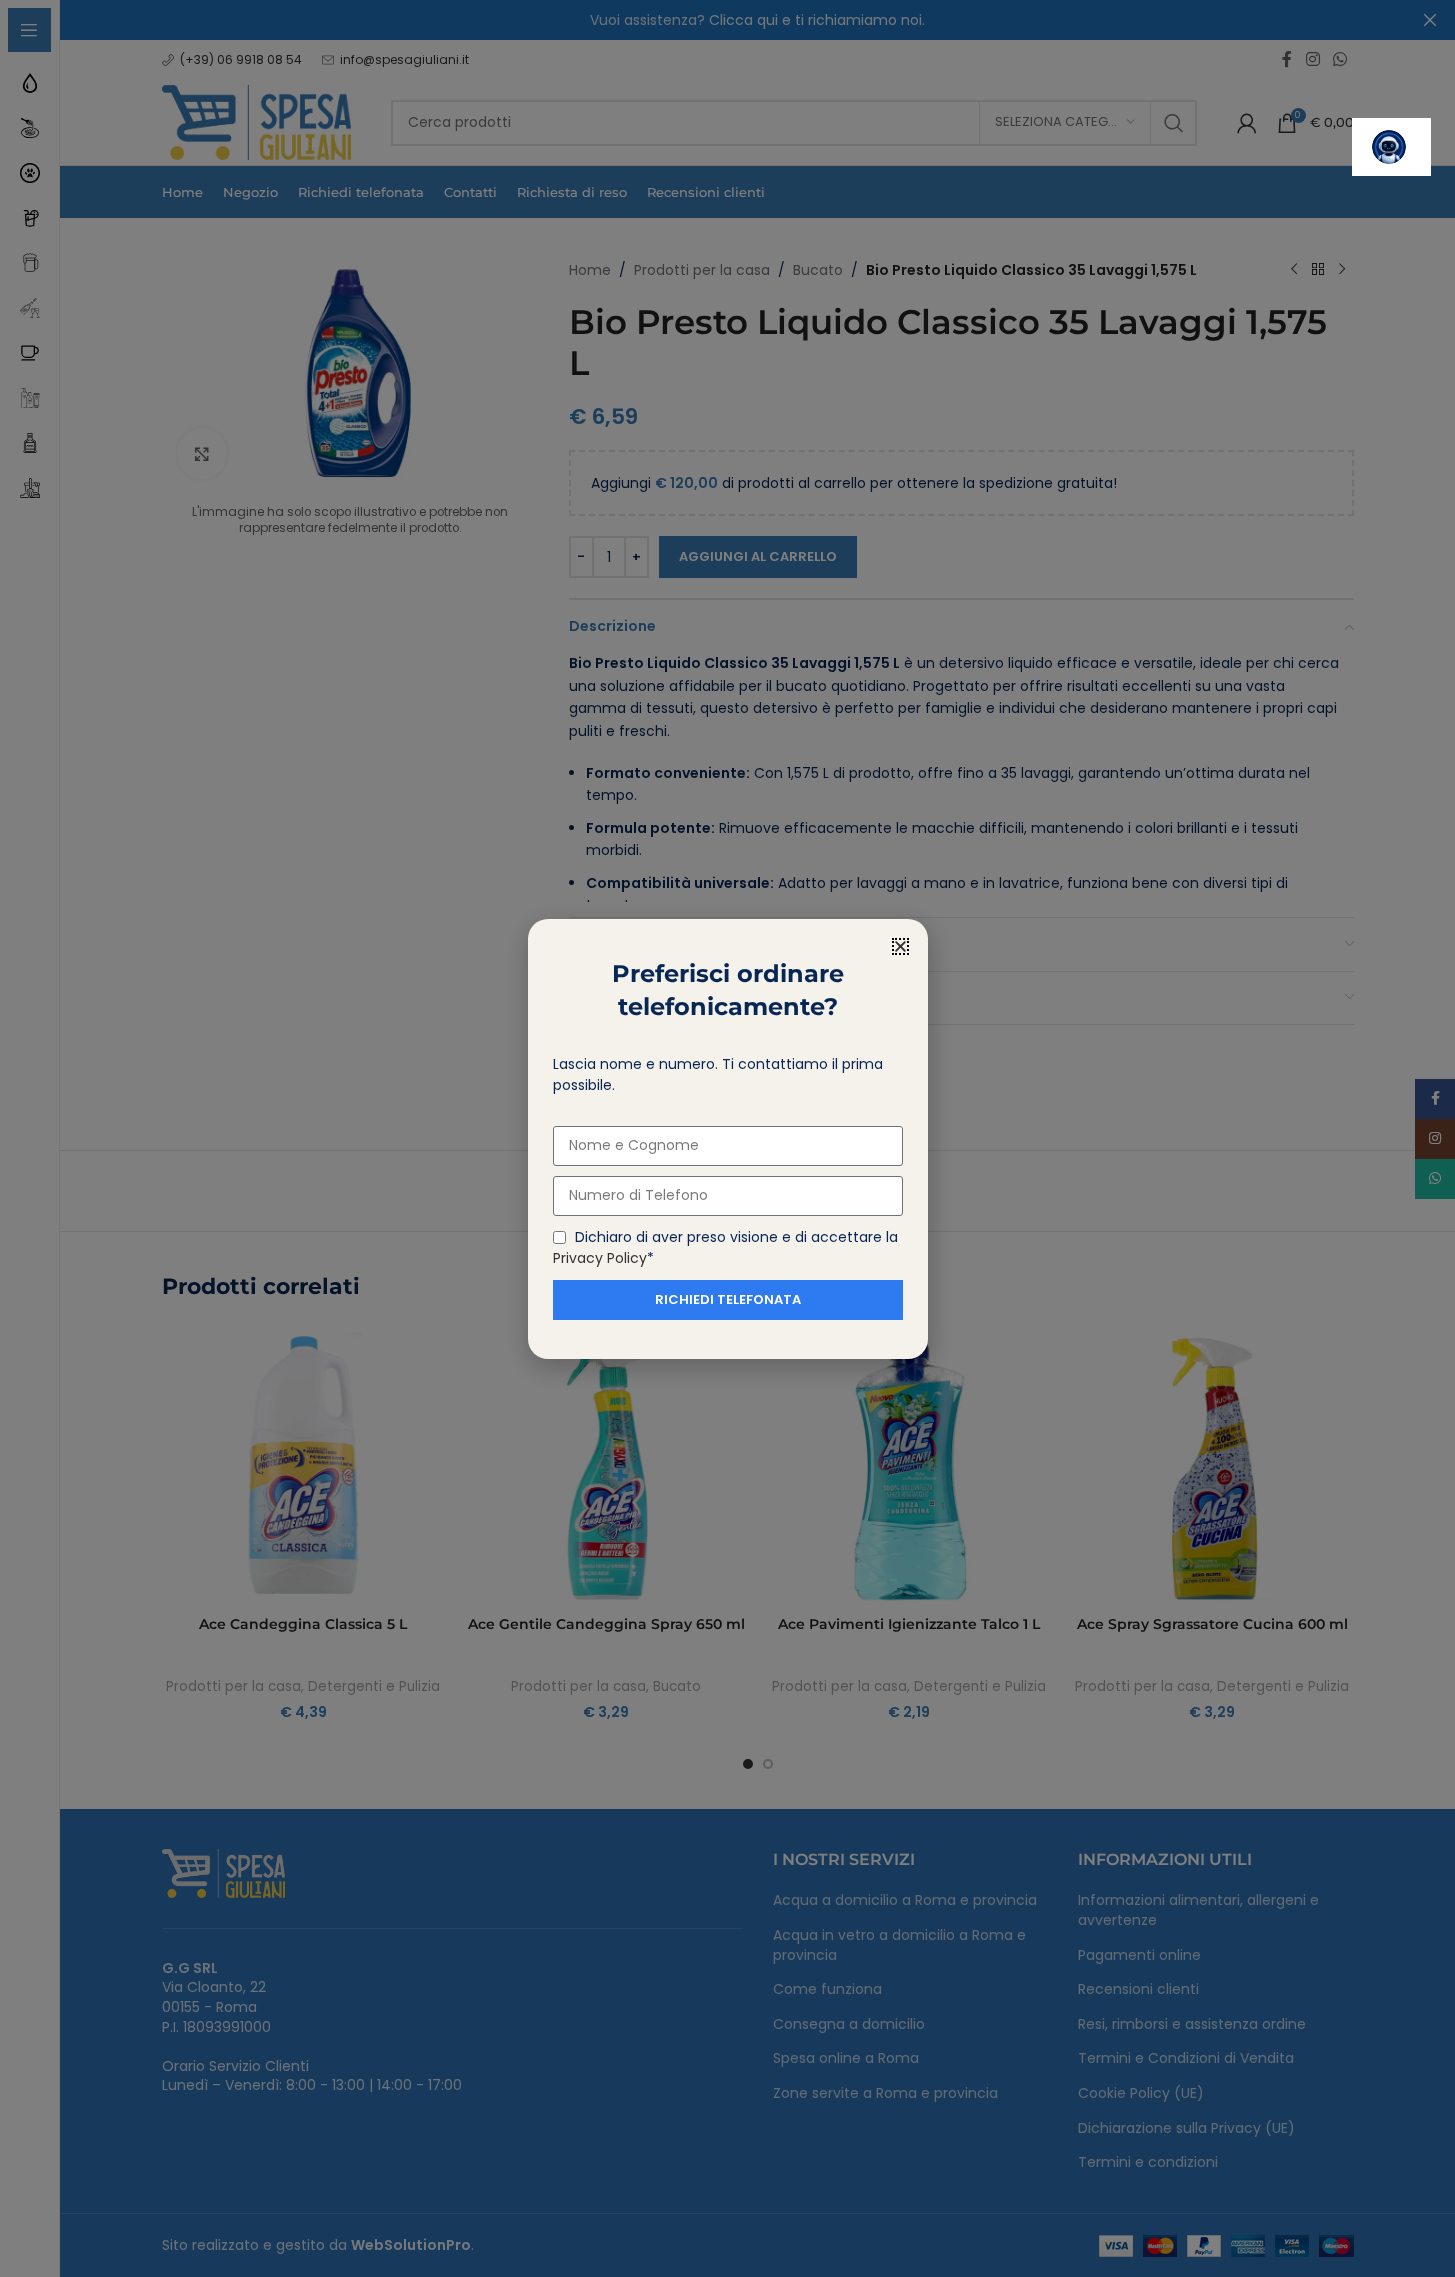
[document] (727, 1138)
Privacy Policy (600, 1258)
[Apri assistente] (1391, 147)
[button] (900, 946)
